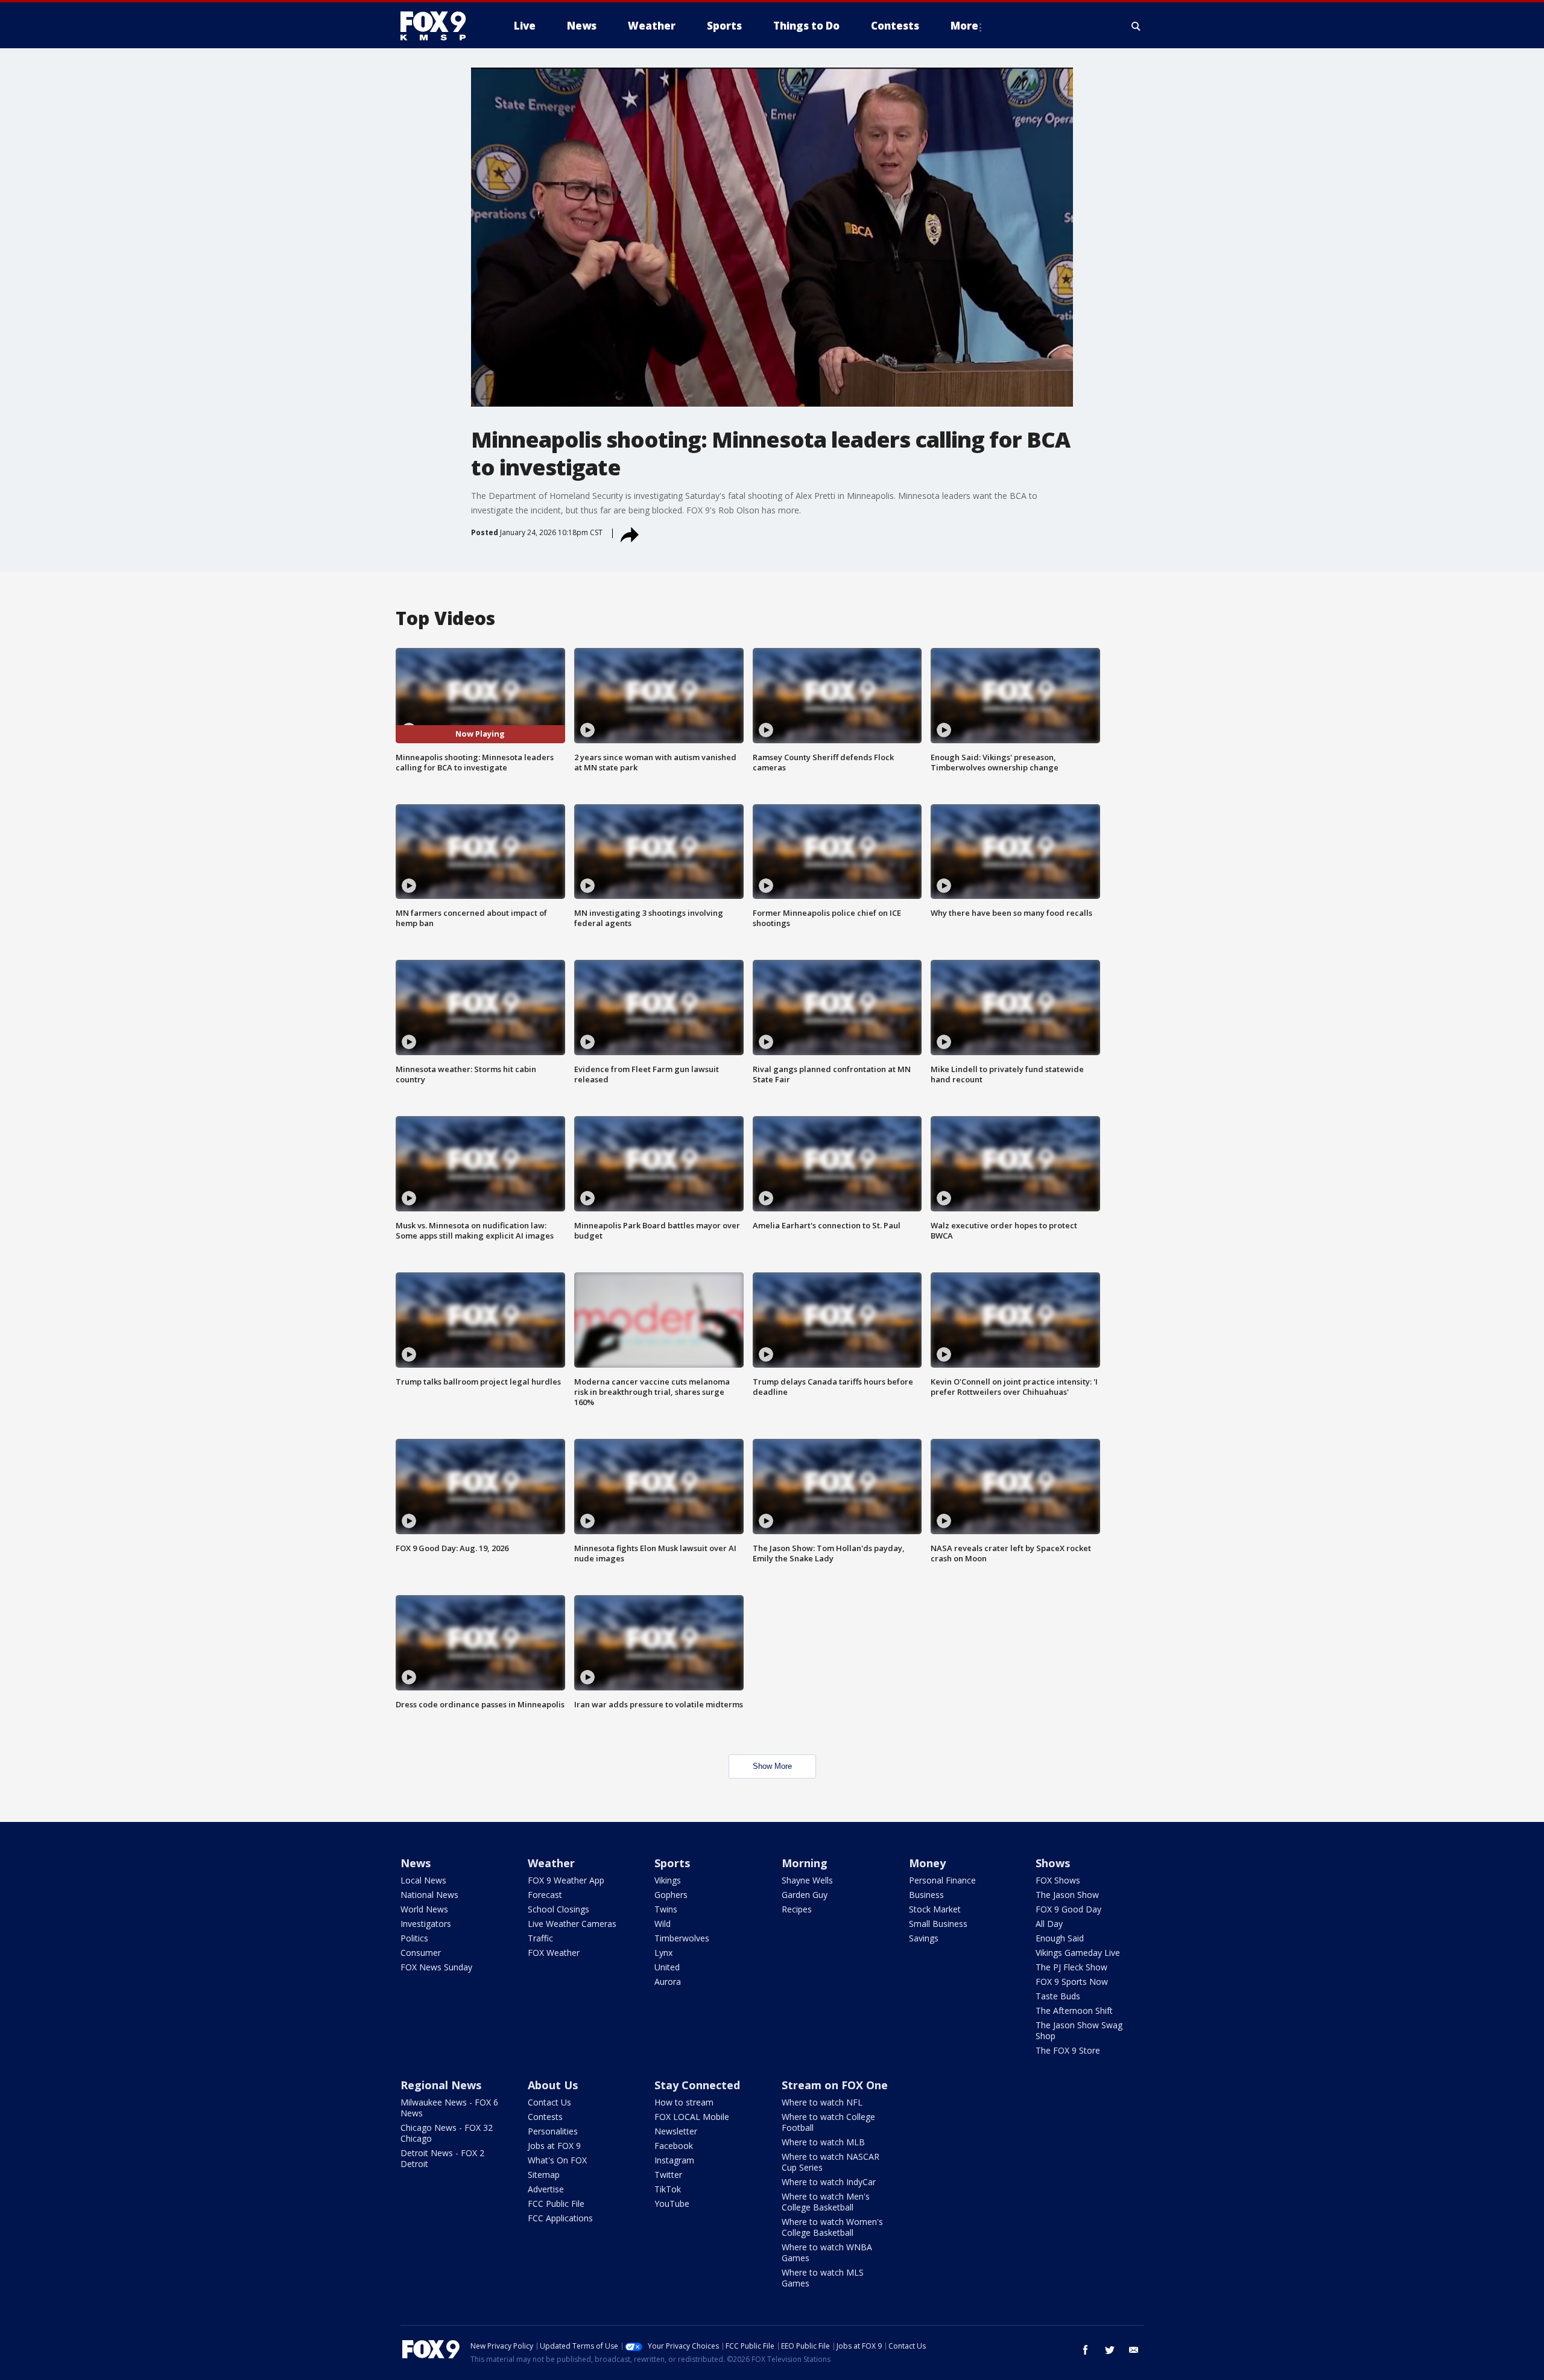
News (416, 1863)
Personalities (553, 2131)
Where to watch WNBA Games (827, 2252)
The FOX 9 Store (1068, 2050)
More (964, 26)
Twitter (668, 2175)
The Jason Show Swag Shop (1079, 2030)
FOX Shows (1058, 1880)
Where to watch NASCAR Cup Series (831, 2162)
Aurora (668, 1982)
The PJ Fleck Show (1071, 1967)
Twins (666, 1909)
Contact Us (549, 2102)
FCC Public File (556, 2204)
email (1134, 2350)
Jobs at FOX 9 (554, 2146)
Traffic (540, 1938)
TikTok (668, 2189)
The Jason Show (1067, 1895)
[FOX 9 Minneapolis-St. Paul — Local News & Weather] (440, 26)
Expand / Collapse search (1136, 26)
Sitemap (544, 2175)
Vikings (668, 1880)
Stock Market (935, 1909)
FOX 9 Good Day (1068, 1909)
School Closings (558, 1909)
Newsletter (676, 2131)
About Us (553, 2085)
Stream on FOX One (835, 2085)
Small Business (938, 1924)
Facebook (674, 2146)
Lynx (663, 1953)
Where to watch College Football (828, 2122)
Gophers (671, 1895)
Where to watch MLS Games (823, 2278)
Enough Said (1060, 1938)
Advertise (546, 2189)
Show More (772, 1766)
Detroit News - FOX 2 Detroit (442, 2158)
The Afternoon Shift (1074, 2010)
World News (424, 1909)
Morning (805, 1863)
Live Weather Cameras (572, 1924)
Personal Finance (942, 1880)
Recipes (797, 1909)
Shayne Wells (807, 1880)
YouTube (672, 2204)
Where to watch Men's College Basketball (826, 2202)
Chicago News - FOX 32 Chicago (447, 2133)
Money (927, 1863)
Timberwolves (682, 1938)
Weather (551, 1863)
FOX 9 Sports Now (1072, 1982)
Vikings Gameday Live (1078, 1953)
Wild (663, 1924)
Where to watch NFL (822, 2102)
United (667, 1967)
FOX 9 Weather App (566, 1880)
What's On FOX (557, 2160)
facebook (1086, 2350)
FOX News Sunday (436, 1967)
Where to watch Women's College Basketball (832, 2227)
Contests (545, 2117)
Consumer (421, 1953)
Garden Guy (805, 1895)
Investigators (426, 1924)
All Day (1049, 1924)
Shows (1053, 1863)
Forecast (545, 1895)
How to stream (684, 2102)
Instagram (674, 2160)
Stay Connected (697, 2085)
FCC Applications (560, 2218)
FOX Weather (554, 1953)
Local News (423, 1880)
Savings (924, 1938)
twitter (1110, 2350)
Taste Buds (1058, 1996)
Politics (414, 1938)
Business (926, 1895)
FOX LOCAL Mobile (692, 2117)
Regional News (441, 2085)
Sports (672, 1863)
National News (429, 1895)
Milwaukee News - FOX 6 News (449, 2108)
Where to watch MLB (823, 2142)
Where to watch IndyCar (829, 2182)
